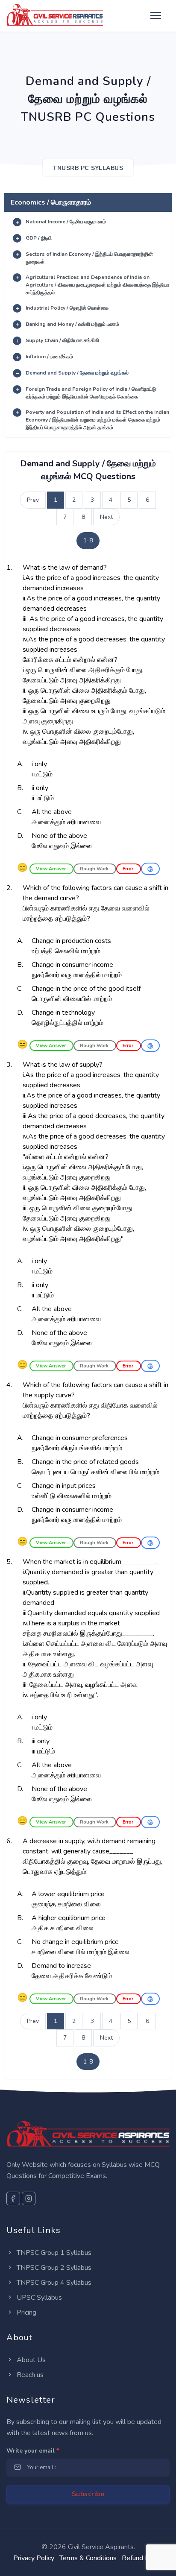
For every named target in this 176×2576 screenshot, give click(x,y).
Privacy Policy (34, 2558)
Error (129, 869)
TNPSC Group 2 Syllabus (53, 2268)
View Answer (51, 869)
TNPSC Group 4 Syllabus (53, 2283)
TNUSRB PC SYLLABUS (88, 168)
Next (106, 517)
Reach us (29, 2375)
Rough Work (95, 869)
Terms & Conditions (88, 2558)
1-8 (88, 540)
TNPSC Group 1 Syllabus (53, 2253)
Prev (33, 500)
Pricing (26, 2313)
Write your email (33, 2451)
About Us (30, 2360)
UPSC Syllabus (38, 2298)
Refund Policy (142, 2558)
